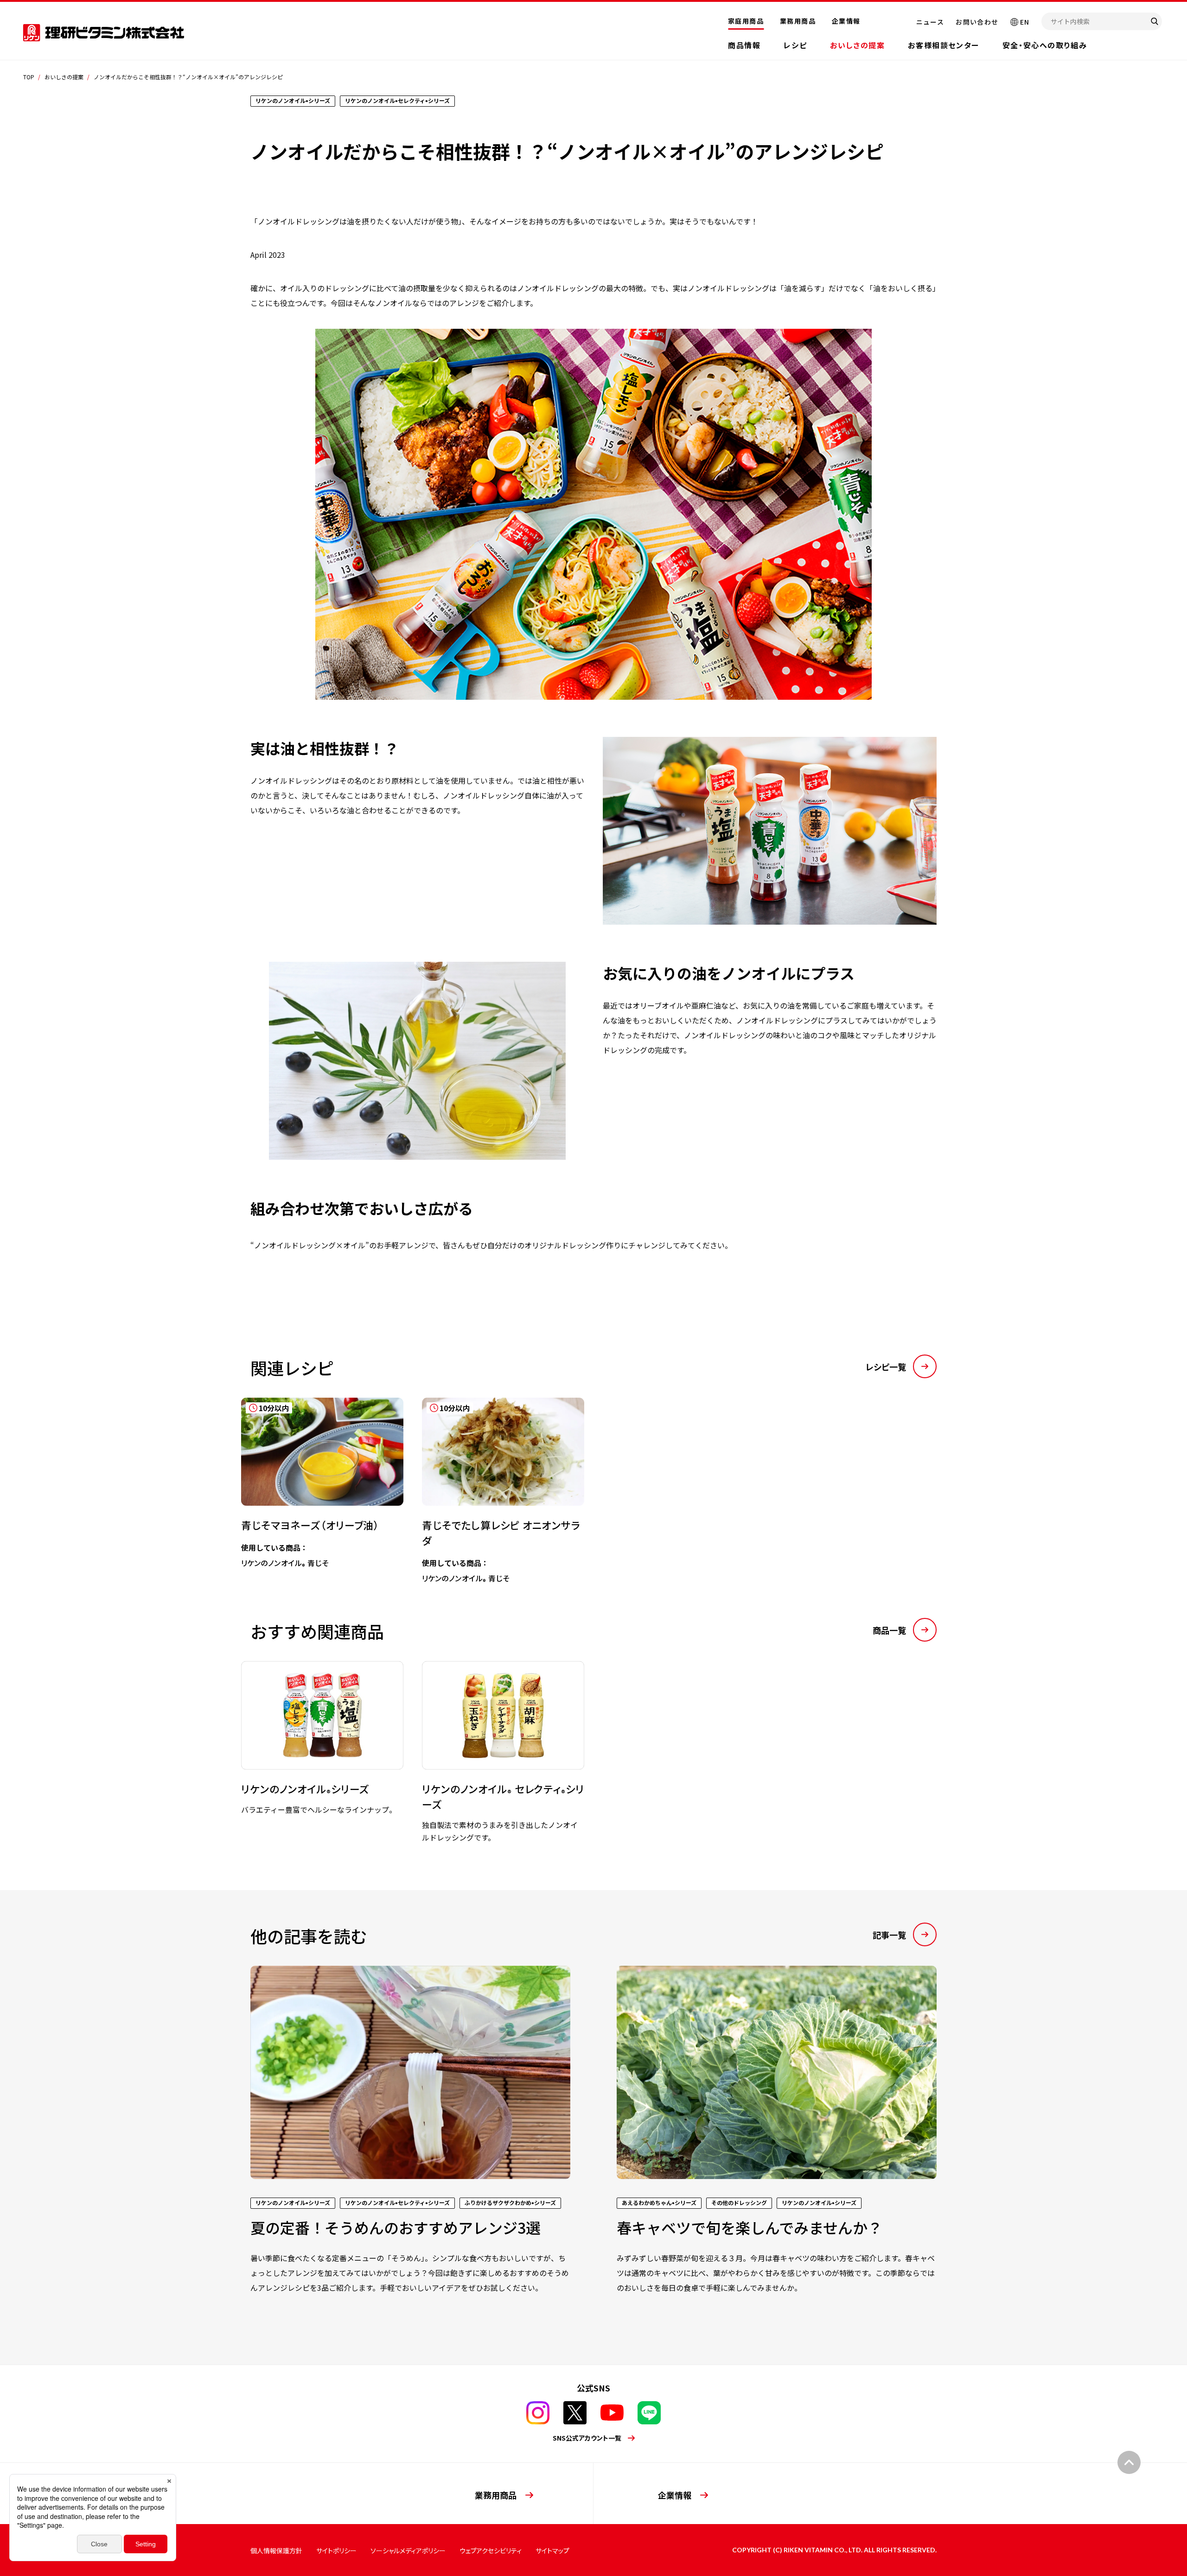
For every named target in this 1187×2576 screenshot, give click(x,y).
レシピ (795, 45)
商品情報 (744, 45)
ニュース (930, 22)
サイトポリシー (336, 2550)
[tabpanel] (313, 1475)
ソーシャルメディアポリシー (408, 2550)
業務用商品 (798, 21)
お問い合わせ (977, 22)
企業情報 (846, 21)
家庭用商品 (746, 21)
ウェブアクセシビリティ (491, 2550)
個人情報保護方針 (276, 2550)
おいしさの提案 (857, 45)
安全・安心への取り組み (1045, 45)
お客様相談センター (943, 45)
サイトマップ (552, 2550)
